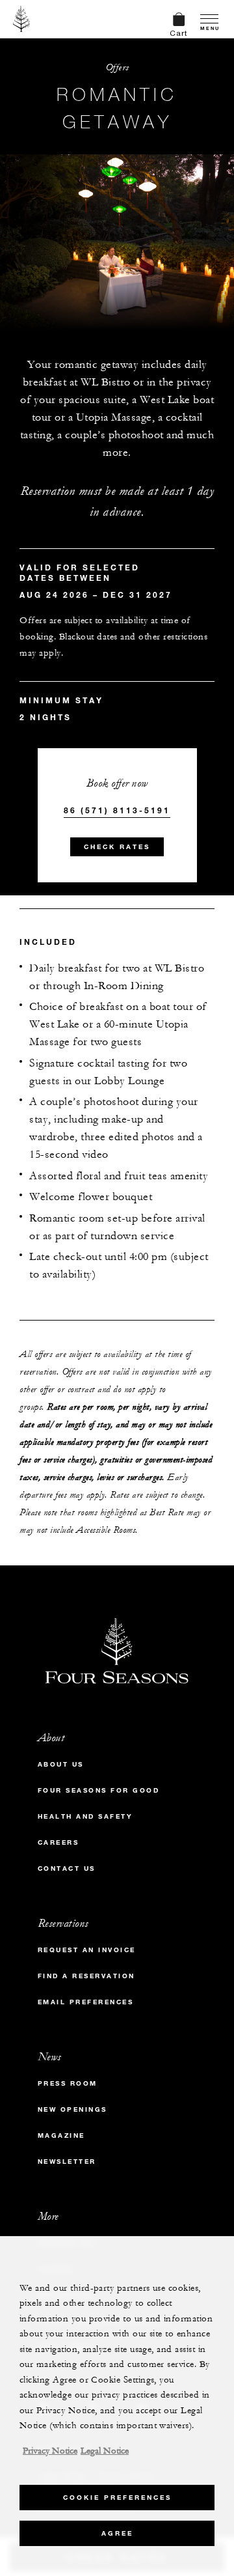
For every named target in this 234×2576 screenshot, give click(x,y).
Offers (117, 67)
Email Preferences (86, 2002)
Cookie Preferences (117, 2498)
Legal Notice (105, 2451)
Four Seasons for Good (99, 1790)
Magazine (61, 2135)
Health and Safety (85, 1816)
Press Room (68, 2083)
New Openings (72, 2109)
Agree (117, 2533)
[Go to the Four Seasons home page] (22, 19)
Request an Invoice (87, 1950)
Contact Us (67, 1869)
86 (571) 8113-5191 (117, 810)
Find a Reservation (86, 1976)
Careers (58, 1842)
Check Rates (117, 847)
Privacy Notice (50, 2451)
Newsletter (67, 2162)
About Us (61, 1764)
